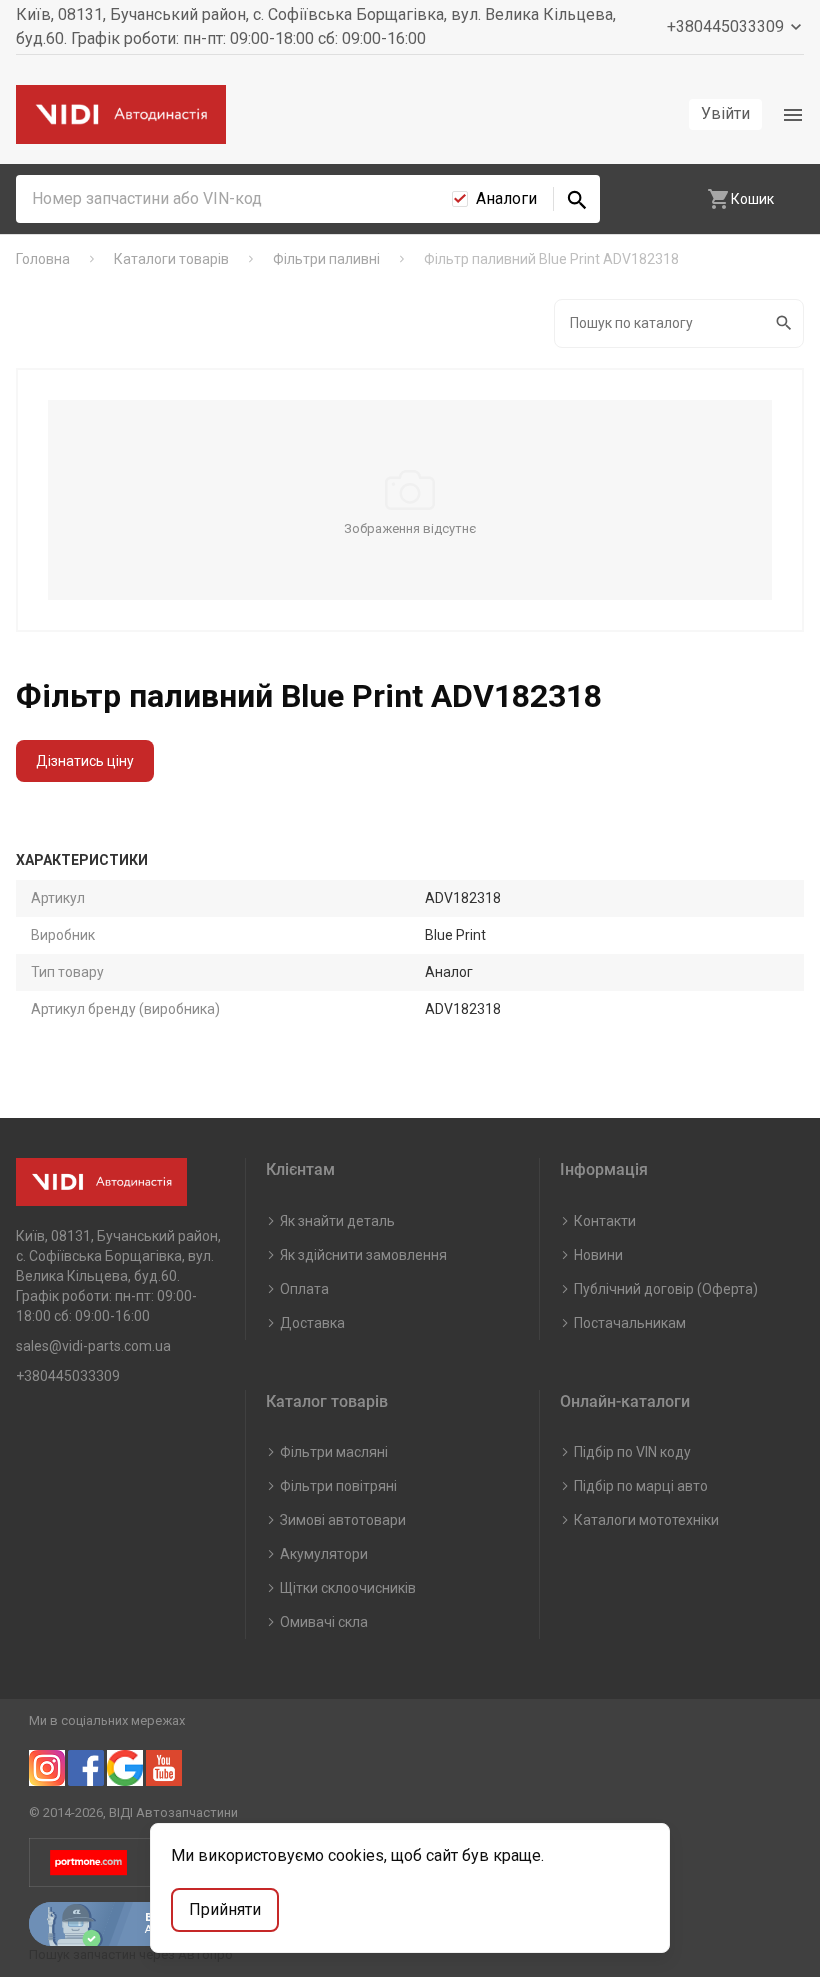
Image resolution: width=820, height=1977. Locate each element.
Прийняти (225, 1909)
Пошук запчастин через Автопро (131, 1954)
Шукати (785, 323)
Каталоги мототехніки (646, 1520)
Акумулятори (324, 1554)
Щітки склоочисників (348, 1588)
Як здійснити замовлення (363, 1255)
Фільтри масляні (334, 1452)
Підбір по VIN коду (632, 1452)
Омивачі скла (324, 1622)
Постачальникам (630, 1323)
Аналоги (506, 198)
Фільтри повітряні (338, 1486)
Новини (598, 1255)
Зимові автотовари (343, 1520)
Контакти (605, 1221)
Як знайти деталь (337, 1221)
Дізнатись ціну (85, 761)
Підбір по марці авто (641, 1486)
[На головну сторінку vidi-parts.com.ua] (121, 114)
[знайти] (577, 199)
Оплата (304, 1289)
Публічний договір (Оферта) (666, 1289)
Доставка (312, 1323)
